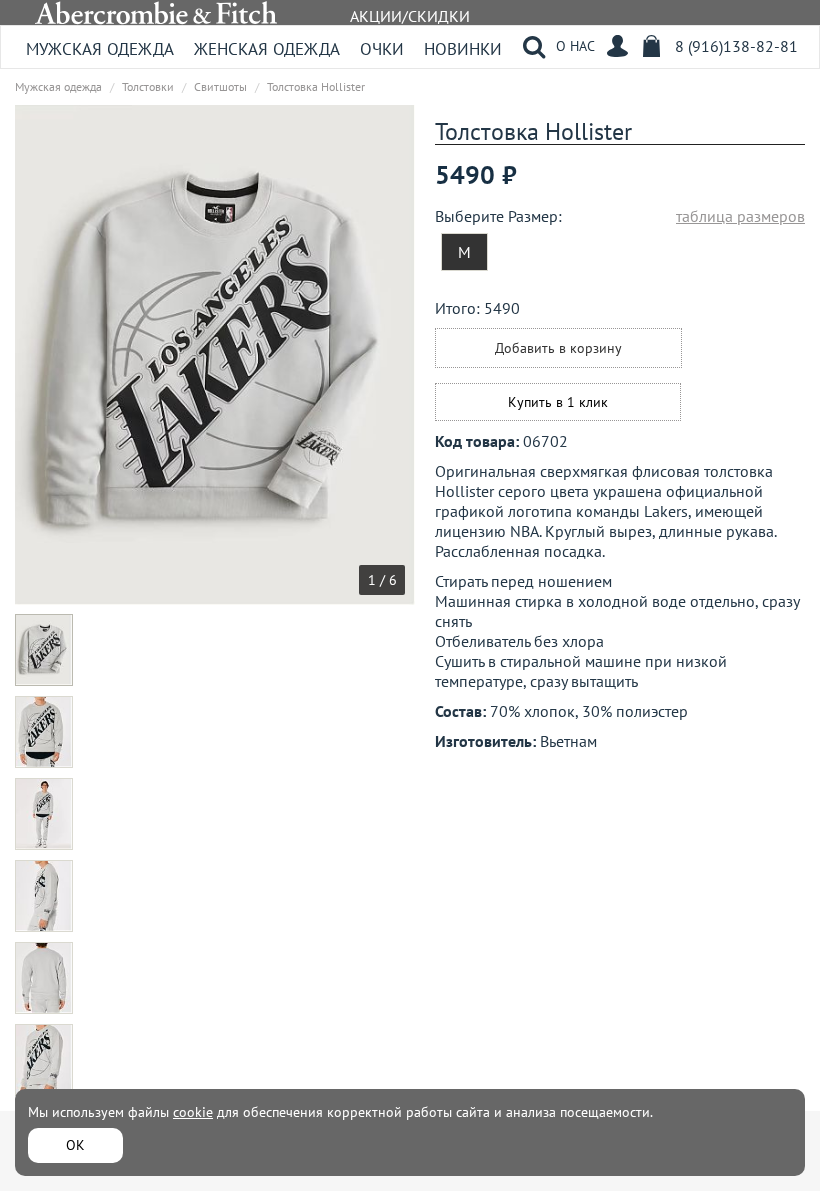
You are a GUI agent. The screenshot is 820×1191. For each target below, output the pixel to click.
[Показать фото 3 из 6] (44, 814)
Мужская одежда (100, 49)
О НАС (575, 46)
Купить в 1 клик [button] (558, 402)
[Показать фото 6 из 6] (44, 1060)
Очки (382, 49)
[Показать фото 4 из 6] (44, 896)
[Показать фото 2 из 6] (44, 732)
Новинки (463, 49)
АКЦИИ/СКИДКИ (410, 16)
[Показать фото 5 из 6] (44, 978)
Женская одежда (267, 49)
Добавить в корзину (558, 348)
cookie (193, 1112)
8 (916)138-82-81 (736, 46)
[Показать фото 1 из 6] (44, 650)
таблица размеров (740, 216)
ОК (75, 1145)
